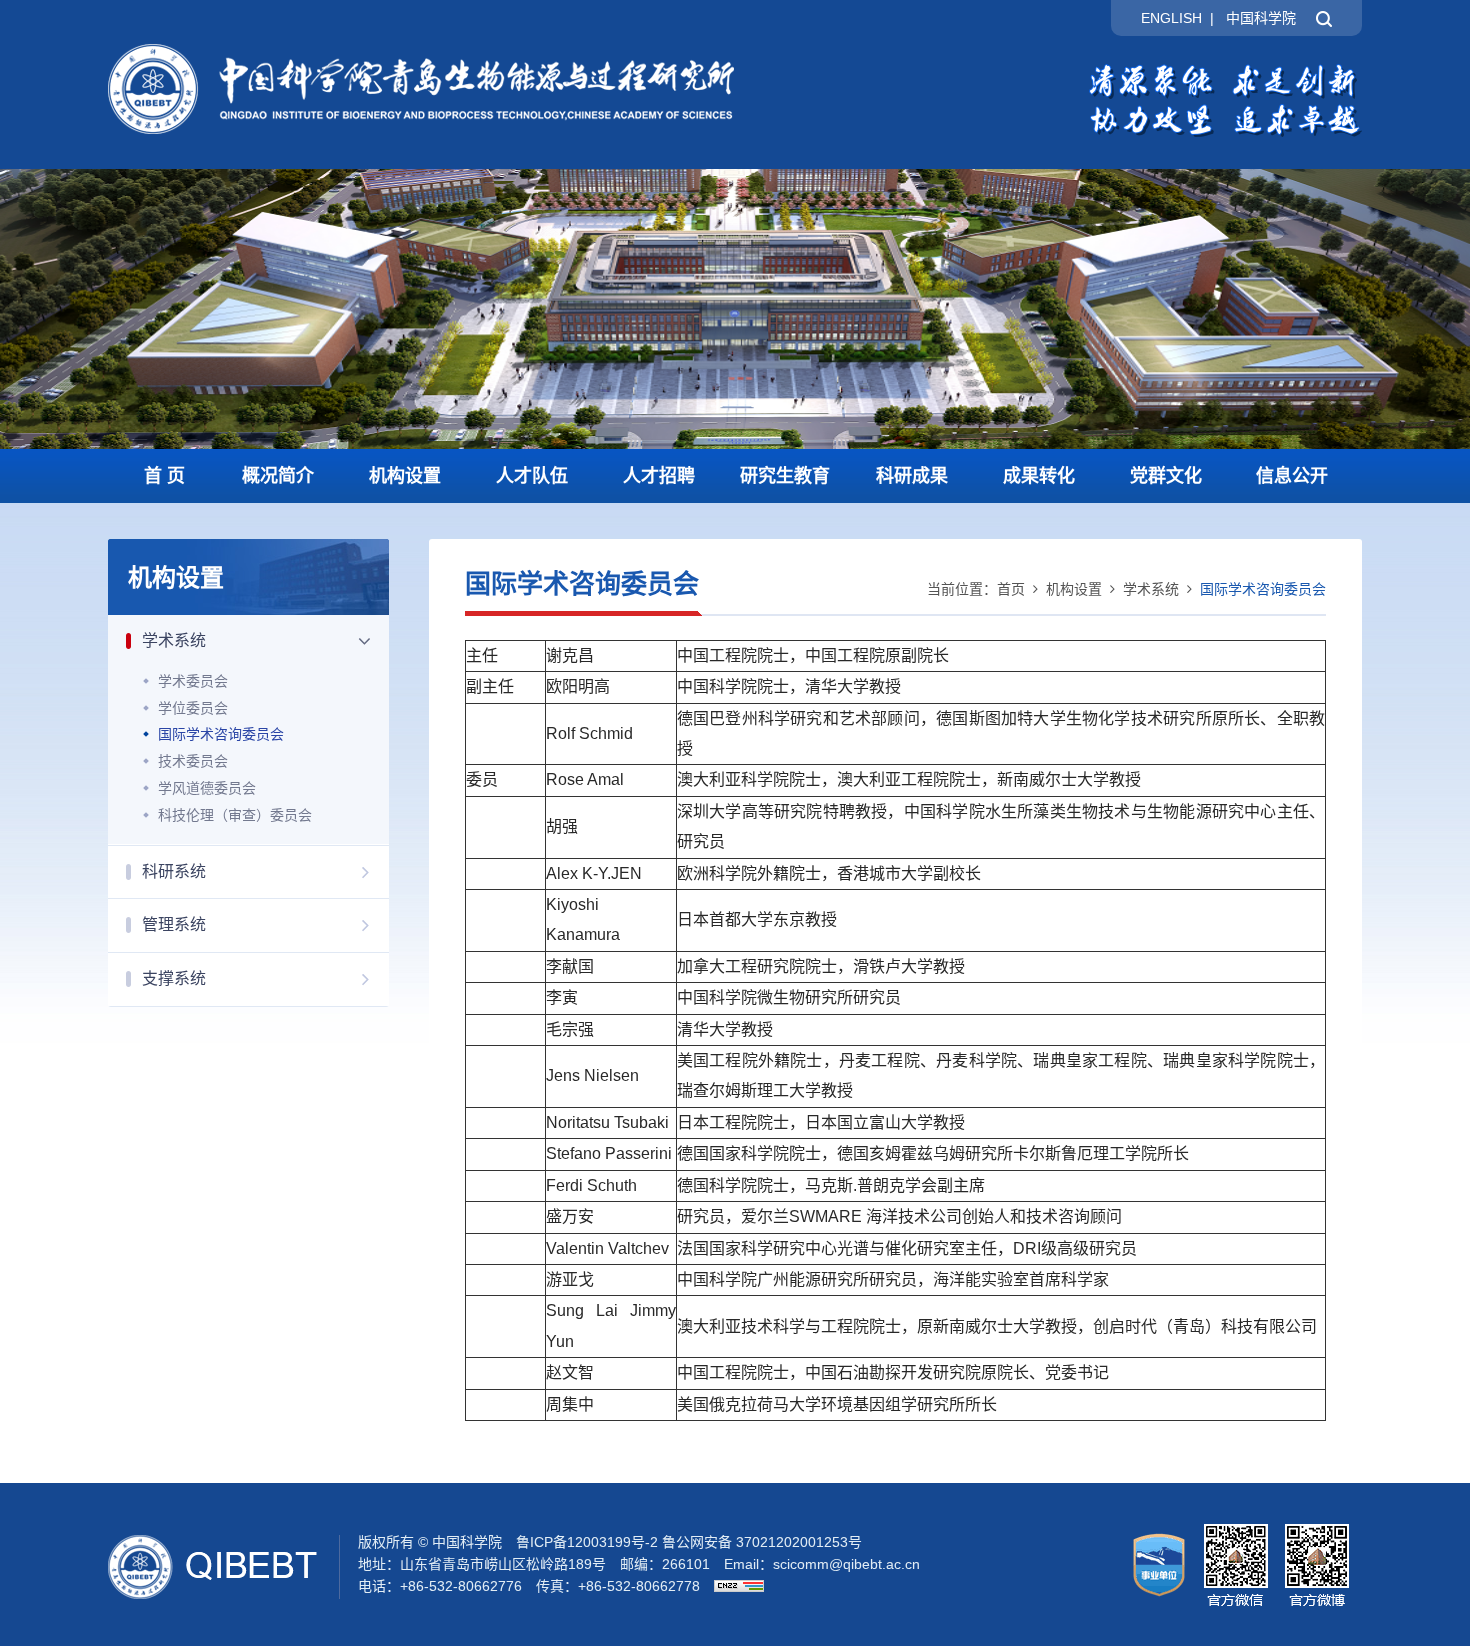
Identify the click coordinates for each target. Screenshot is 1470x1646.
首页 (1011, 589)
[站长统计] (734, 1586)
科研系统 (174, 871)
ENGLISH (1171, 18)
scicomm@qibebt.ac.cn (846, 1564)
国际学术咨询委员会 (221, 734)
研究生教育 (785, 476)
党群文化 (1166, 476)
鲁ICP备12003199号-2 (587, 1542)
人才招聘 (659, 476)
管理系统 (174, 924)
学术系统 (174, 640)
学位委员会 (193, 708)
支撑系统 (174, 978)
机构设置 (405, 476)
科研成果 (912, 476)
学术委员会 (193, 681)
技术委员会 (193, 761)
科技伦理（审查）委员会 (235, 815)
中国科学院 (1261, 18)
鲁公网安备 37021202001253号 (762, 1542)
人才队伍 (532, 476)
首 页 (164, 476)
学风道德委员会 (207, 788)
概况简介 (278, 476)
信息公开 (1292, 476)
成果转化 (1039, 476)
